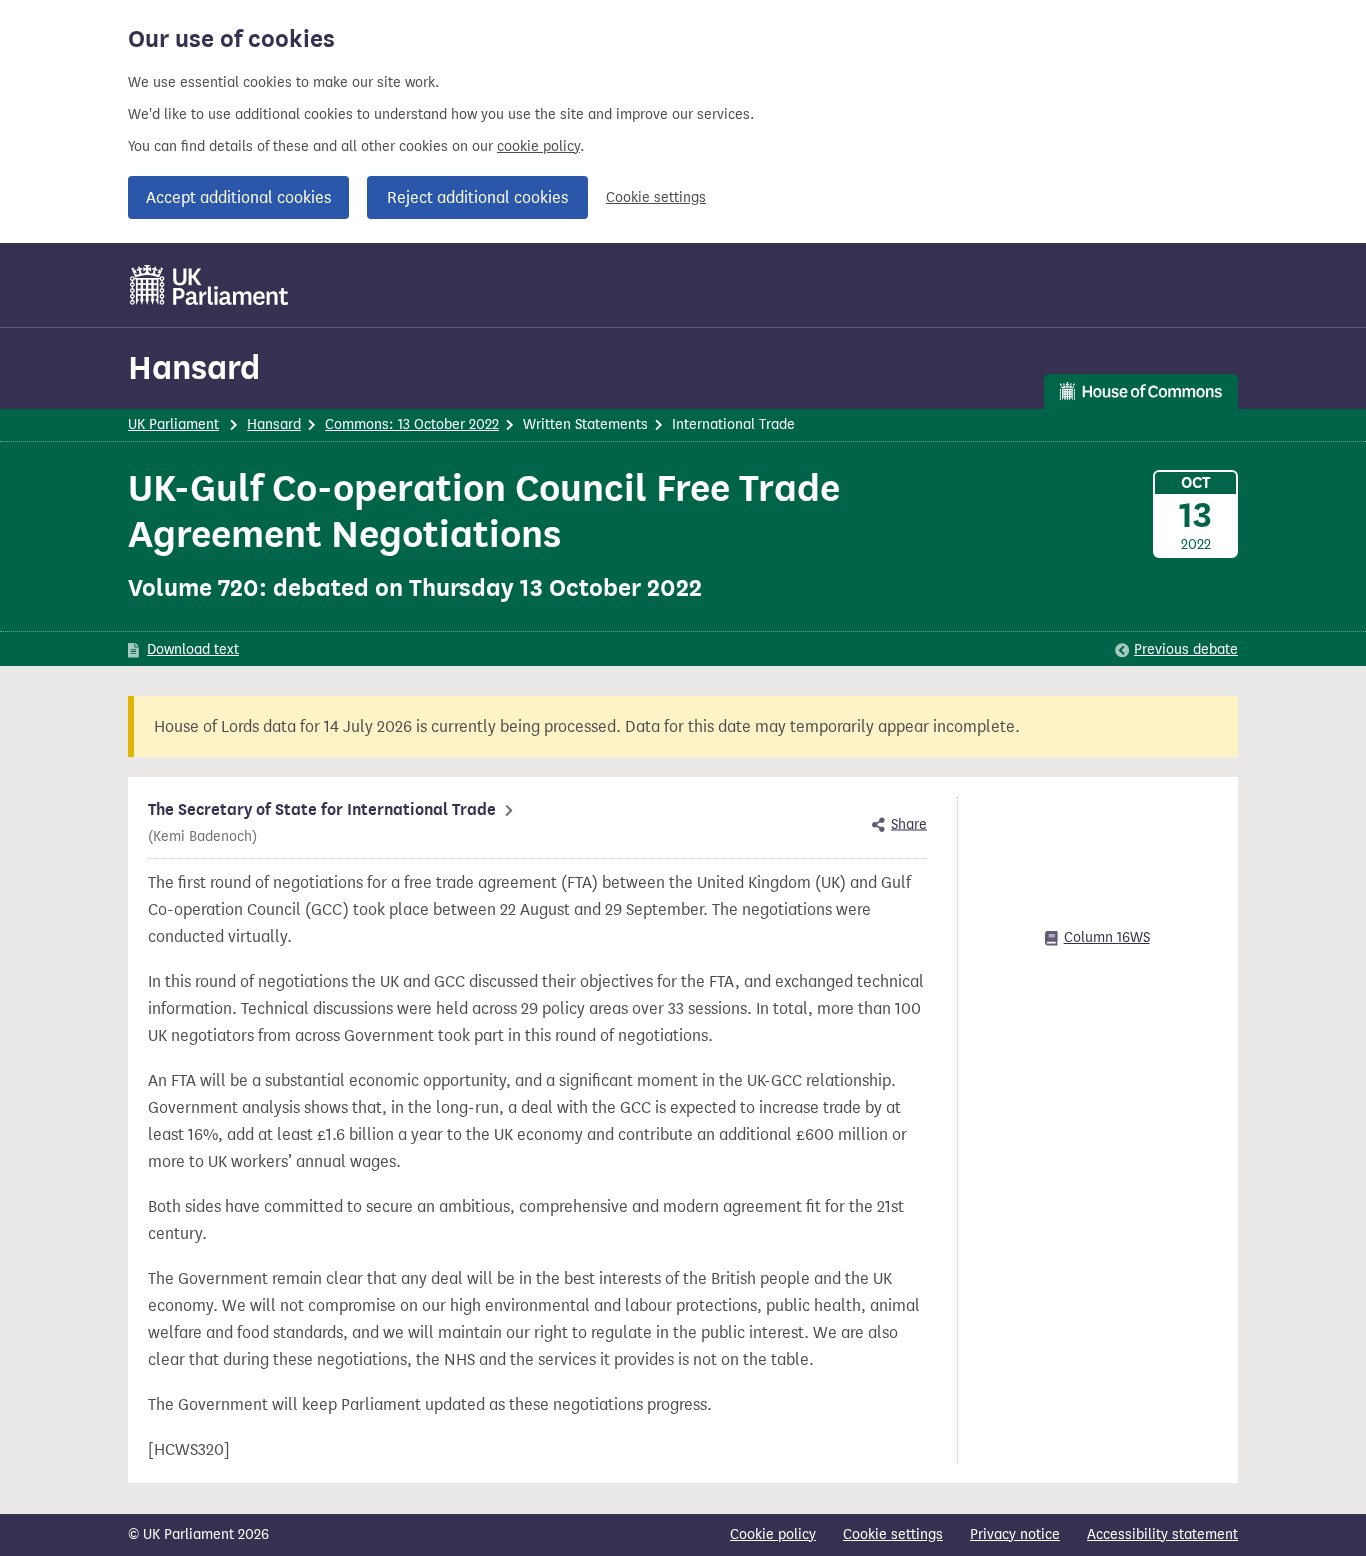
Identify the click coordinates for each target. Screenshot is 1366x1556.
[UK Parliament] (209, 285)
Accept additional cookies (238, 197)
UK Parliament (173, 424)
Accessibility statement (1162, 1534)
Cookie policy (773, 1534)
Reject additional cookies (477, 197)
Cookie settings (656, 197)
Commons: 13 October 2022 (412, 424)
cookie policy (538, 146)
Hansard (194, 367)
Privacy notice (1015, 1534)
